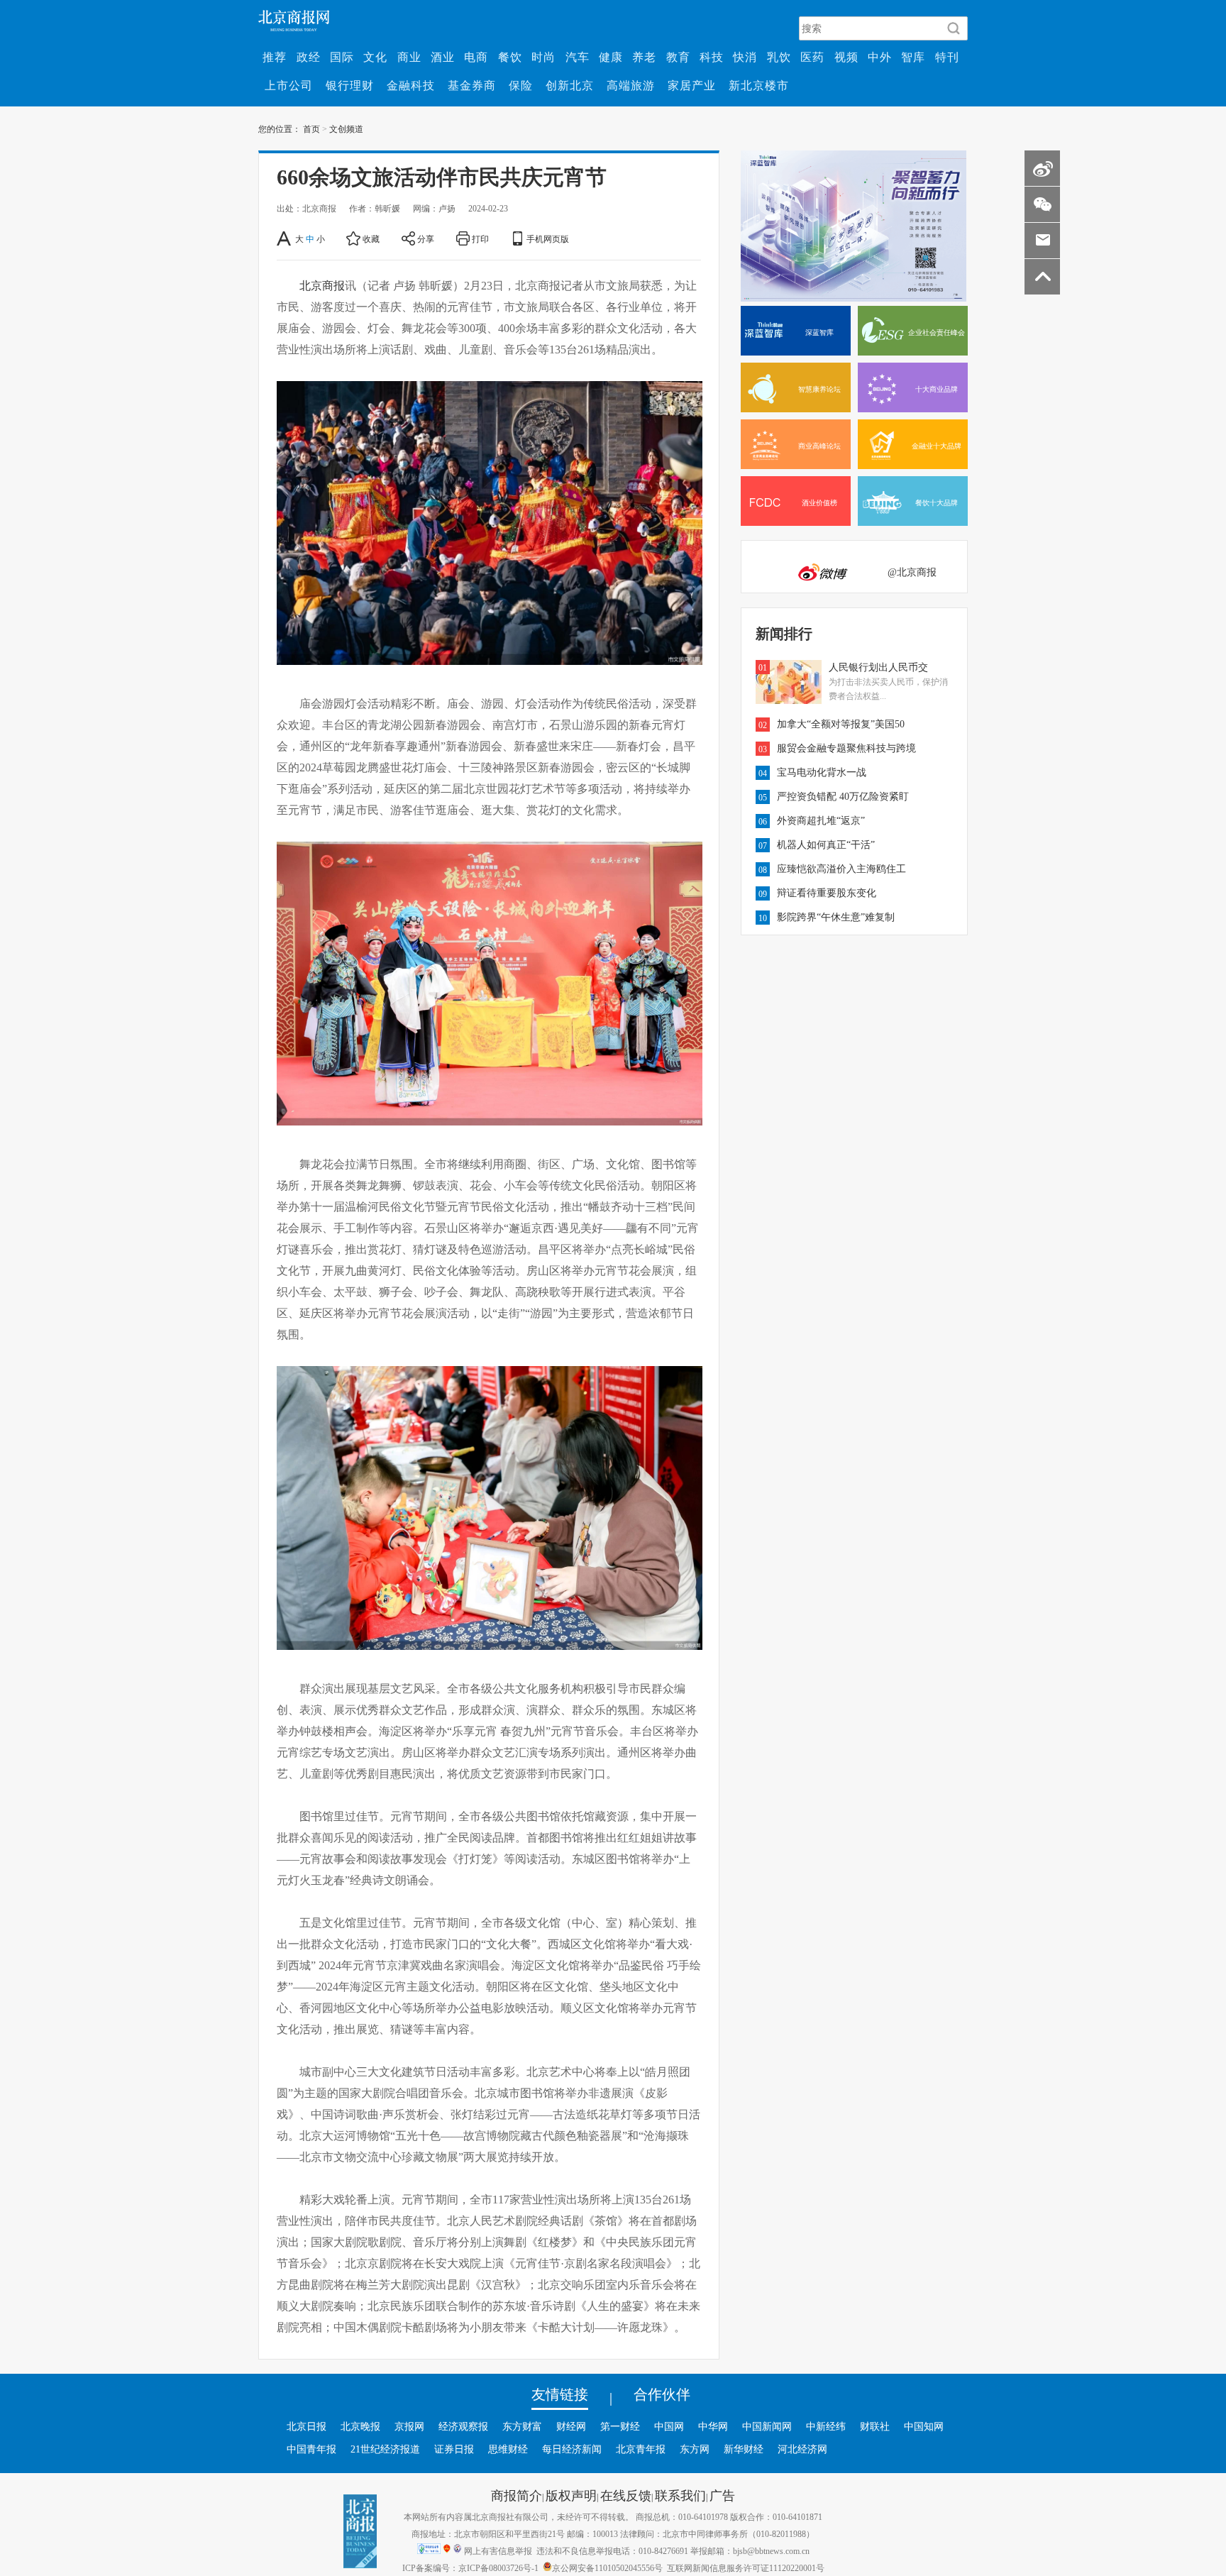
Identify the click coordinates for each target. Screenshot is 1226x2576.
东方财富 (522, 2426)
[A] (285, 238)
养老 (644, 57)
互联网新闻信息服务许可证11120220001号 (746, 2567)
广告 (722, 2495)
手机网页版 (548, 238)
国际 (342, 57)
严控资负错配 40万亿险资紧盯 (843, 796)
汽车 (578, 57)
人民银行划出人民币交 (878, 667)
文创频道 (346, 128)
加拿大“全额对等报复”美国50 (841, 724)
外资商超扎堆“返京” (821, 820)
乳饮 (779, 57)
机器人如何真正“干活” (826, 844)
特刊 (947, 57)
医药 (812, 57)
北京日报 (306, 2426)
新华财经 (744, 2449)
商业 (409, 57)
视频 (846, 57)
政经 (309, 57)
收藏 (371, 238)
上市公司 (289, 85)
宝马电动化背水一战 (822, 772)
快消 (745, 57)
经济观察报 (463, 2426)
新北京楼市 (759, 85)
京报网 (409, 2426)
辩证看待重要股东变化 (827, 893)
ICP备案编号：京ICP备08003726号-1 (470, 2567)
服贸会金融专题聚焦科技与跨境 (846, 748)
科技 (712, 57)
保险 (521, 85)
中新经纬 (826, 2426)
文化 (375, 57)
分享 (426, 238)
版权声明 (571, 2495)
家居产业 (692, 85)
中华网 (713, 2426)
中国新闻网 (767, 2426)
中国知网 (924, 2426)
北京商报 (322, 285)
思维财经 (508, 2449)
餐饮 (510, 57)
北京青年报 (641, 2449)
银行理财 (350, 85)
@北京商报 (912, 572)
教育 (678, 57)
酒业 (443, 57)
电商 (476, 57)
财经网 (571, 2426)
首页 (311, 128)
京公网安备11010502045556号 (607, 2567)
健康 (611, 57)
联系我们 (680, 2495)
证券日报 (454, 2449)
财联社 (875, 2426)
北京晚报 (360, 2426)
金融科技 (411, 85)
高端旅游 (631, 85)
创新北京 (570, 85)
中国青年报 (311, 2449)
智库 (913, 57)
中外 (880, 57)
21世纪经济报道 (385, 2449)
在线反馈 (626, 2495)
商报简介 (517, 2495)
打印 (480, 238)
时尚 (543, 57)
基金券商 (472, 85)
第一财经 (620, 2426)
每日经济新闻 (572, 2449)
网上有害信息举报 (498, 2550)
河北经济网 (802, 2449)
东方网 (695, 2449)
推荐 (275, 57)
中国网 (669, 2426)
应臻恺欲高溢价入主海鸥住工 (841, 869)
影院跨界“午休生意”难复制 (836, 917)
